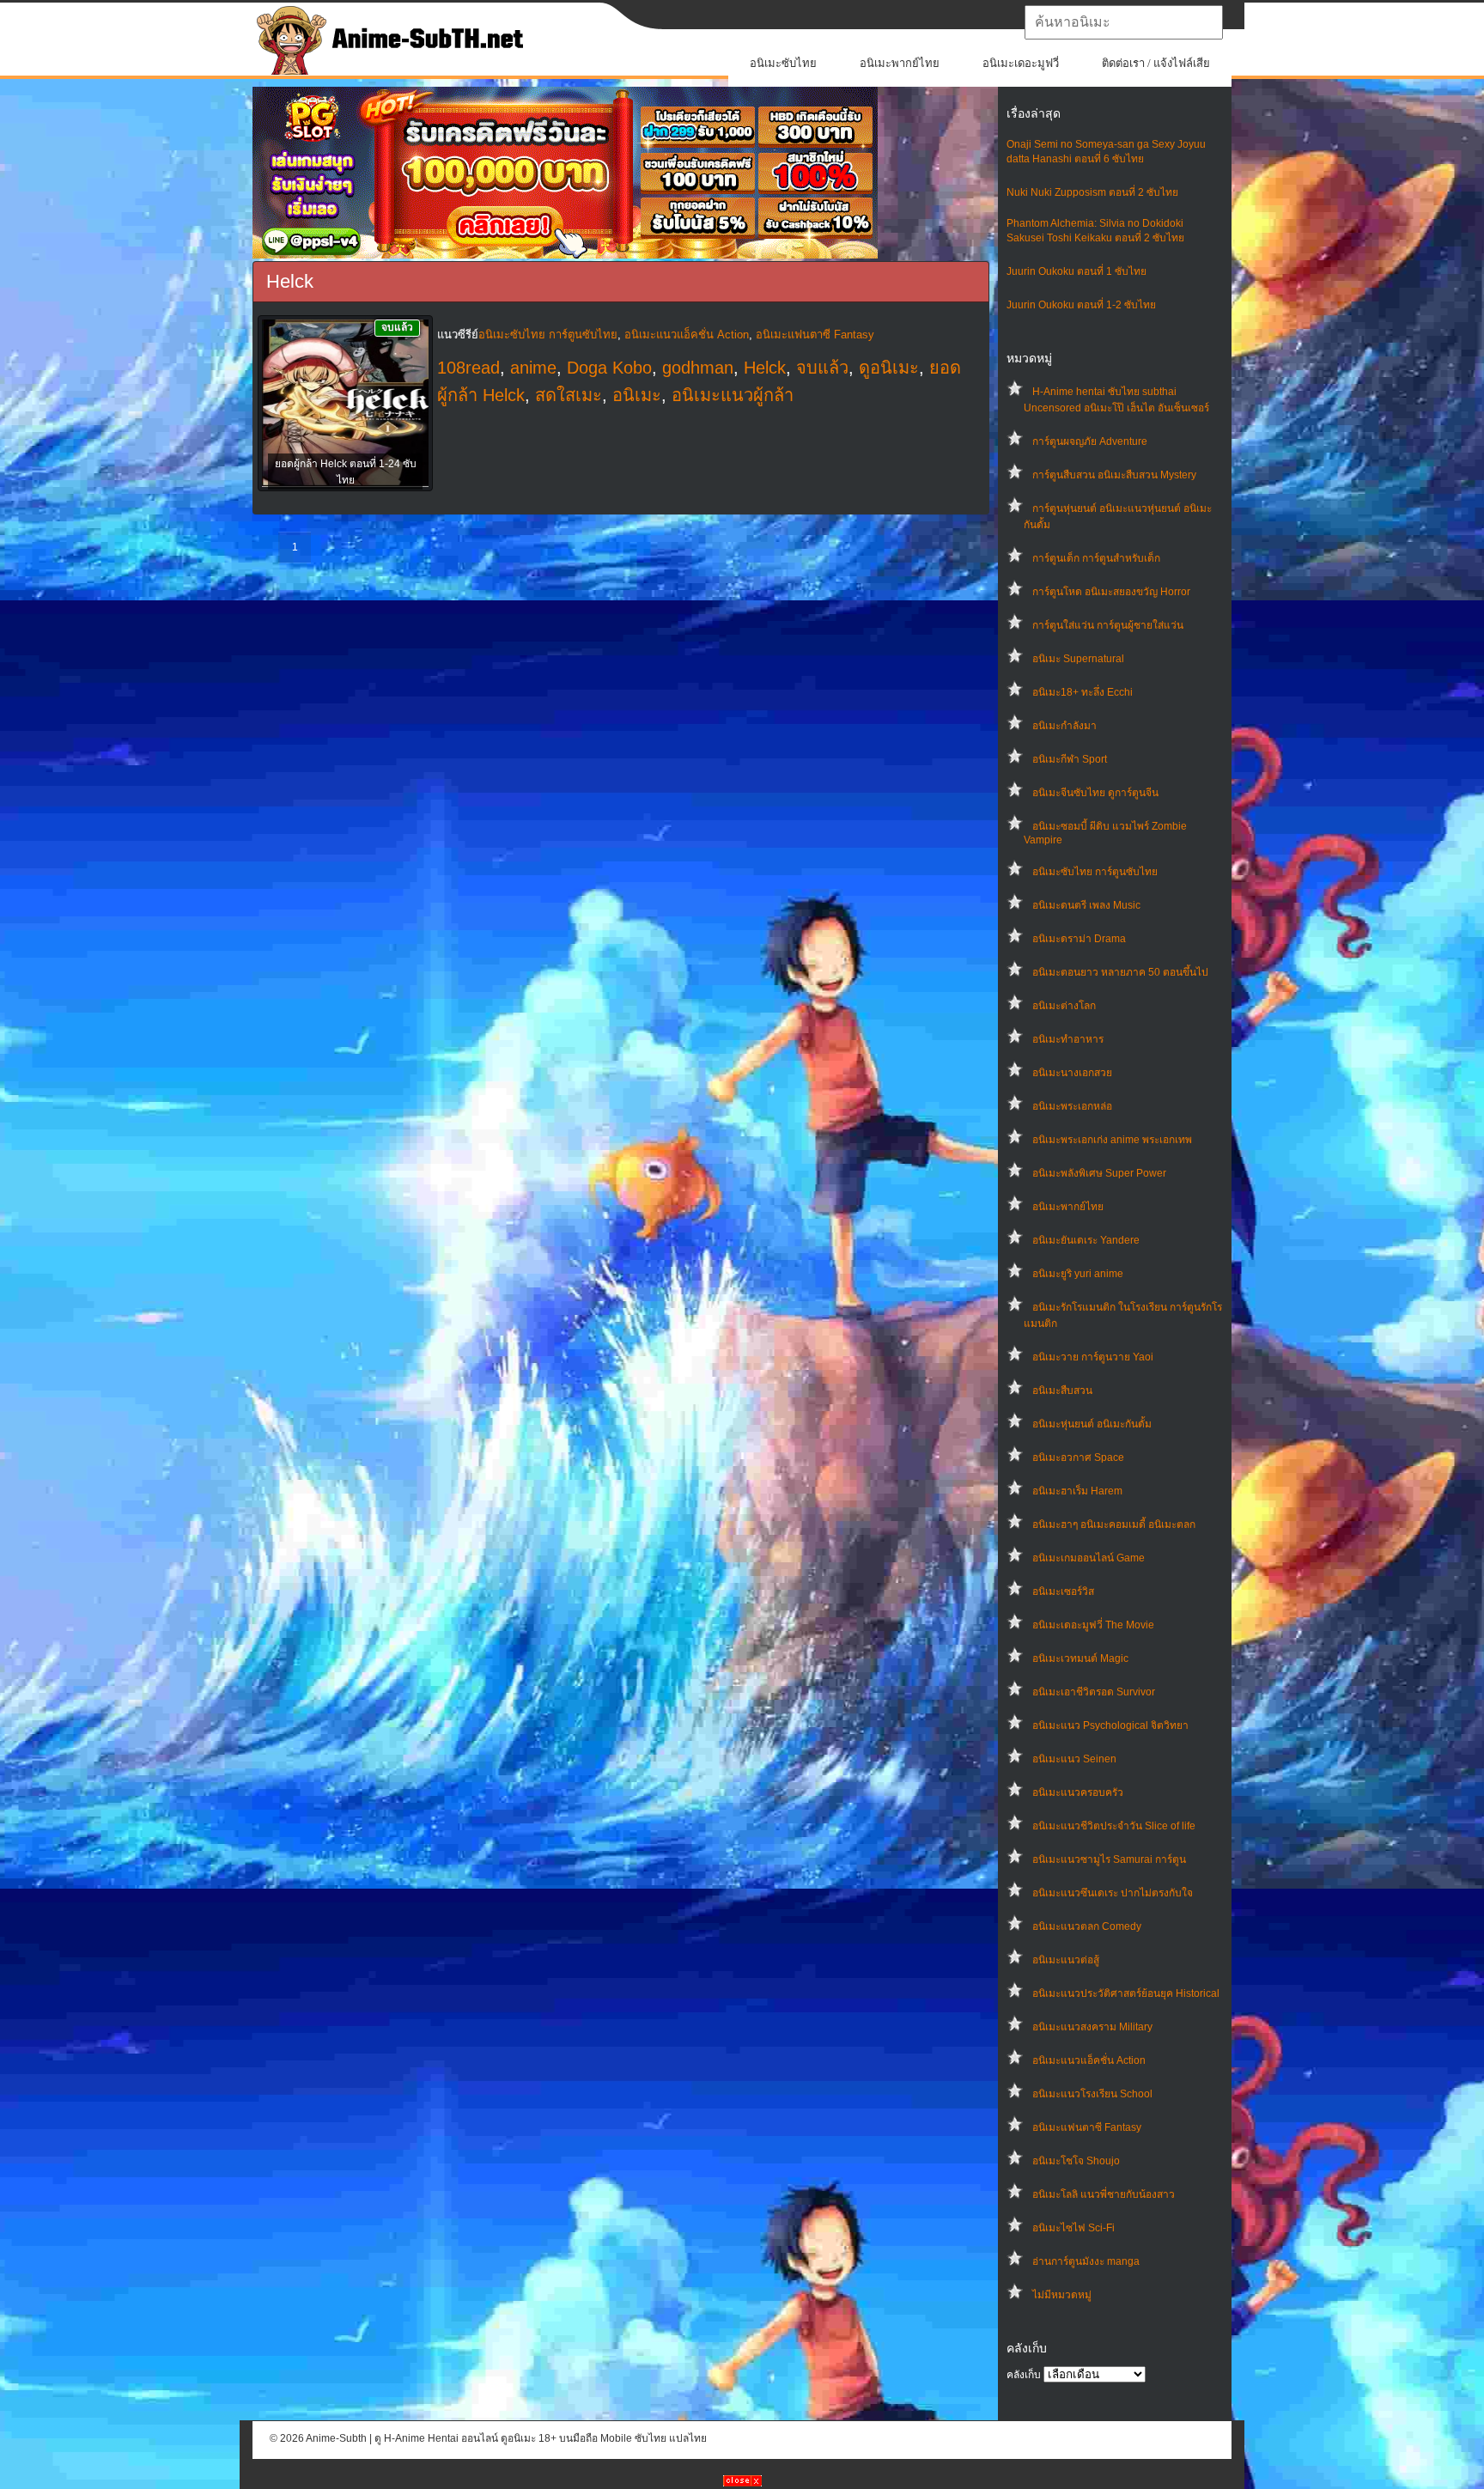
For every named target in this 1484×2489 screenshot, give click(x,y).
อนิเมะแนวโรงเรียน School (1092, 2094)
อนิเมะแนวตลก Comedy (1087, 1926)
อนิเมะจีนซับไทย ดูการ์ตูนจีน (1095, 793)
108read (468, 368)
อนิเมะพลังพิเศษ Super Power (1099, 1173)
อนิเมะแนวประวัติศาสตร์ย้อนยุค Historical (1126, 1993)
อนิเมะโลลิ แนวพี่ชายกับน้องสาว (1104, 2194)
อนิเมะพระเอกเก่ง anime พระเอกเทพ (1112, 1140)
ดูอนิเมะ (889, 368)
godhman (698, 368)
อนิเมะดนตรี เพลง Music (1086, 905)
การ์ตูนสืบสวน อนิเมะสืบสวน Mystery (1114, 475)
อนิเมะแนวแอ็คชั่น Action (1089, 2060)
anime (533, 368)
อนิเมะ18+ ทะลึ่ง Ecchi (1083, 692)
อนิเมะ (637, 395)
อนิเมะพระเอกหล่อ (1072, 1106)
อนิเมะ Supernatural (1078, 659)
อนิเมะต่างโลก (1064, 1006)
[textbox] (1124, 22)
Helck (765, 368)
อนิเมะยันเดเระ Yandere (1086, 1240)
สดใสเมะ (569, 395)
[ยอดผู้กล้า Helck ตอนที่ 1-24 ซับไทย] (345, 405)
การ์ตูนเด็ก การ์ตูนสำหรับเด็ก (1096, 558)
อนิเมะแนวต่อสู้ (1066, 1960)
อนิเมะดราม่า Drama (1079, 939)
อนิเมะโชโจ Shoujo (1076, 2161)
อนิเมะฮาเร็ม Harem (1077, 1491)
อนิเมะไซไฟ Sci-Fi (1073, 2228)
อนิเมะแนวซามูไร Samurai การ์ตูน (1109, 1859)
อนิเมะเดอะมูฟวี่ (1021, 63)
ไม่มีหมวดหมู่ (1062, 2295)
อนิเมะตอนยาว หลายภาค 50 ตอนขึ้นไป (1120, 972)
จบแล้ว (822, 368)
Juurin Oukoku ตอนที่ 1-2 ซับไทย (1081, 305)
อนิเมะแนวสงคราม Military (1092, 2027)
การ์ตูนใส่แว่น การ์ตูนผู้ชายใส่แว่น (1108, 625)
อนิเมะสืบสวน (1062, 1391)
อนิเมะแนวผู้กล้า (733, 395)
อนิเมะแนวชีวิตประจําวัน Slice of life (1114, 1826)
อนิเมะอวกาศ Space (1078, 1457)
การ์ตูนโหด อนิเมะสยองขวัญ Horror (1111, 592)
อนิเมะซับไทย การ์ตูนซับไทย (1095, 872)
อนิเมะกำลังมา (1064, 726)
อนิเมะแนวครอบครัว (1078, 1792)
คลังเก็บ (1024, 2375)
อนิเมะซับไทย (783, 63)
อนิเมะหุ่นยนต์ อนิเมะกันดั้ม (1092, 1424)
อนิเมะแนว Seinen (1074, 1759)
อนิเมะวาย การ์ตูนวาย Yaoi (1093, 1357)
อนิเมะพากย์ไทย (900, 63)
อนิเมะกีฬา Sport (1070, 759)
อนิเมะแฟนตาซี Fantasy (1087, 2127)
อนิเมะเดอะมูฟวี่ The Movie (1093, 1625)
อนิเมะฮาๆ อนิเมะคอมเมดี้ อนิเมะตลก (1114, 1524)
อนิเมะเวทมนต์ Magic (1080, 1658)
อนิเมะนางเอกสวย (1072, 1073)
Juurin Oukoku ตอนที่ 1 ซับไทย (1077, 271)
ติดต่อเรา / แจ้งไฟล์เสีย (1156, 63)
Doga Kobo (609, 368)
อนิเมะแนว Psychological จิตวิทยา (1110, 1725)
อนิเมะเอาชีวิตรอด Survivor (1094, 1692)
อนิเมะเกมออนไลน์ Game (1089, 1558)
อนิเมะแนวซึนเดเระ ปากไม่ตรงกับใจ (1113, 1893)
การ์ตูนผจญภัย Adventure (1090, 441)
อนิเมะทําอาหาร (1068, 1039)
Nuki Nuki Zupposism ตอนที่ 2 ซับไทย (1092, 192)
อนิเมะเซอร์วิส (1063, 1591)
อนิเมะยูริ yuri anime (1078, 1274)
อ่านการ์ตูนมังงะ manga (1086, 2261)
